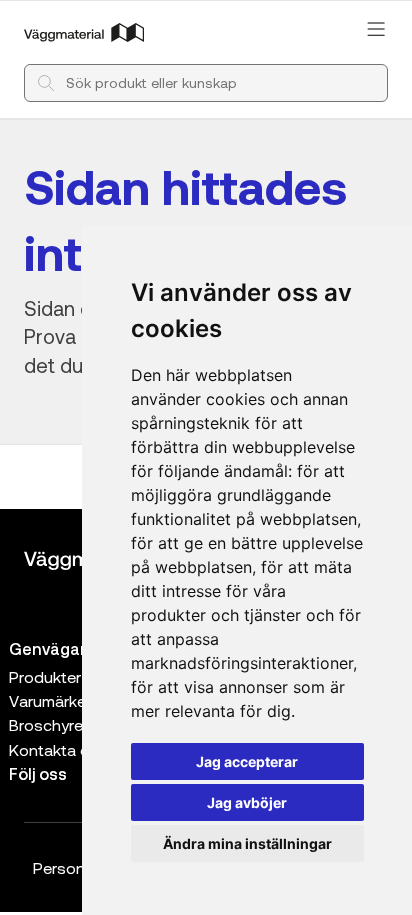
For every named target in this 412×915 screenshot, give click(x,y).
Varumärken (52, 700)
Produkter (45, 676)
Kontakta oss (58, 749)
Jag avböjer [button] (247, 802)
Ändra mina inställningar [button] (247, 843)
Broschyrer (48, 724)
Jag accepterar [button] (247, 761)
